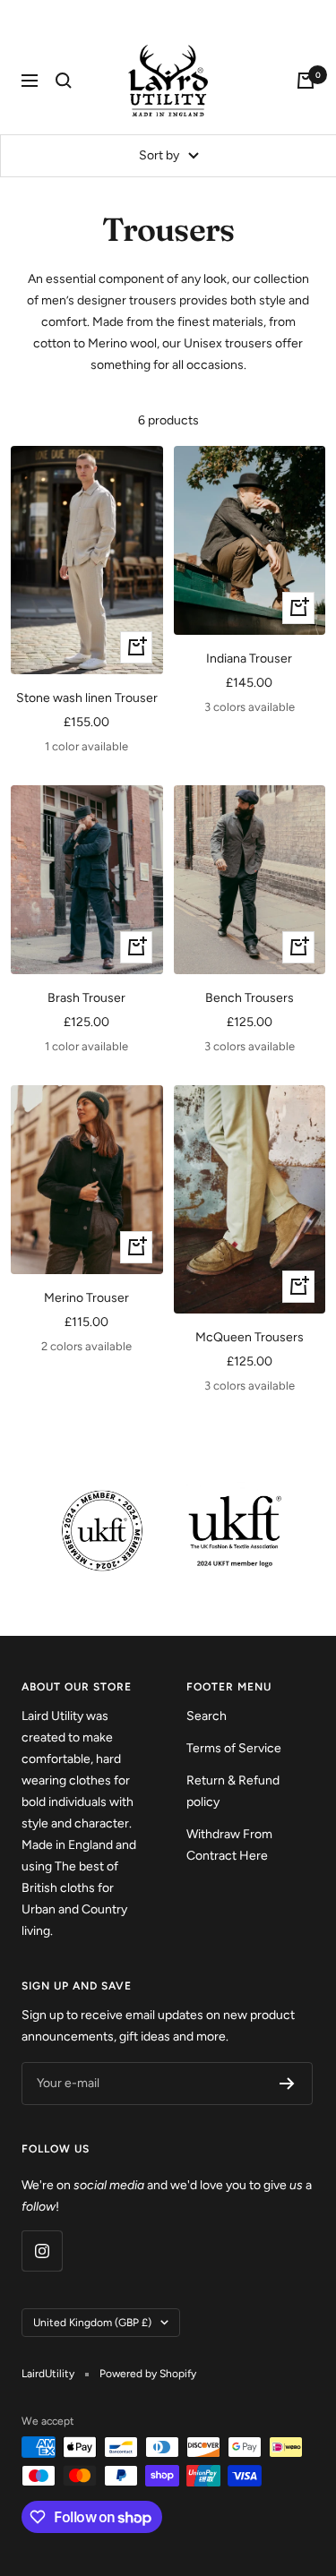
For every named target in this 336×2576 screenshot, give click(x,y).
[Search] (64, 81)
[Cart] (306, 81)
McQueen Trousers (250, 1337)
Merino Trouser (86, 1298)
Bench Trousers (250, 998)
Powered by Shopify (148, 2374)
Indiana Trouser (249, 659)
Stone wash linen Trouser (87, 698)
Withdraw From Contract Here (229, 1845)
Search (207, 1716)
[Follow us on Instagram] (42, 2251)
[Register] (287, 2084)
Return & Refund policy (233, 1791)
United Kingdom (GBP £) (92, 2323)
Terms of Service (234, 1748)
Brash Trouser (86, 998)
